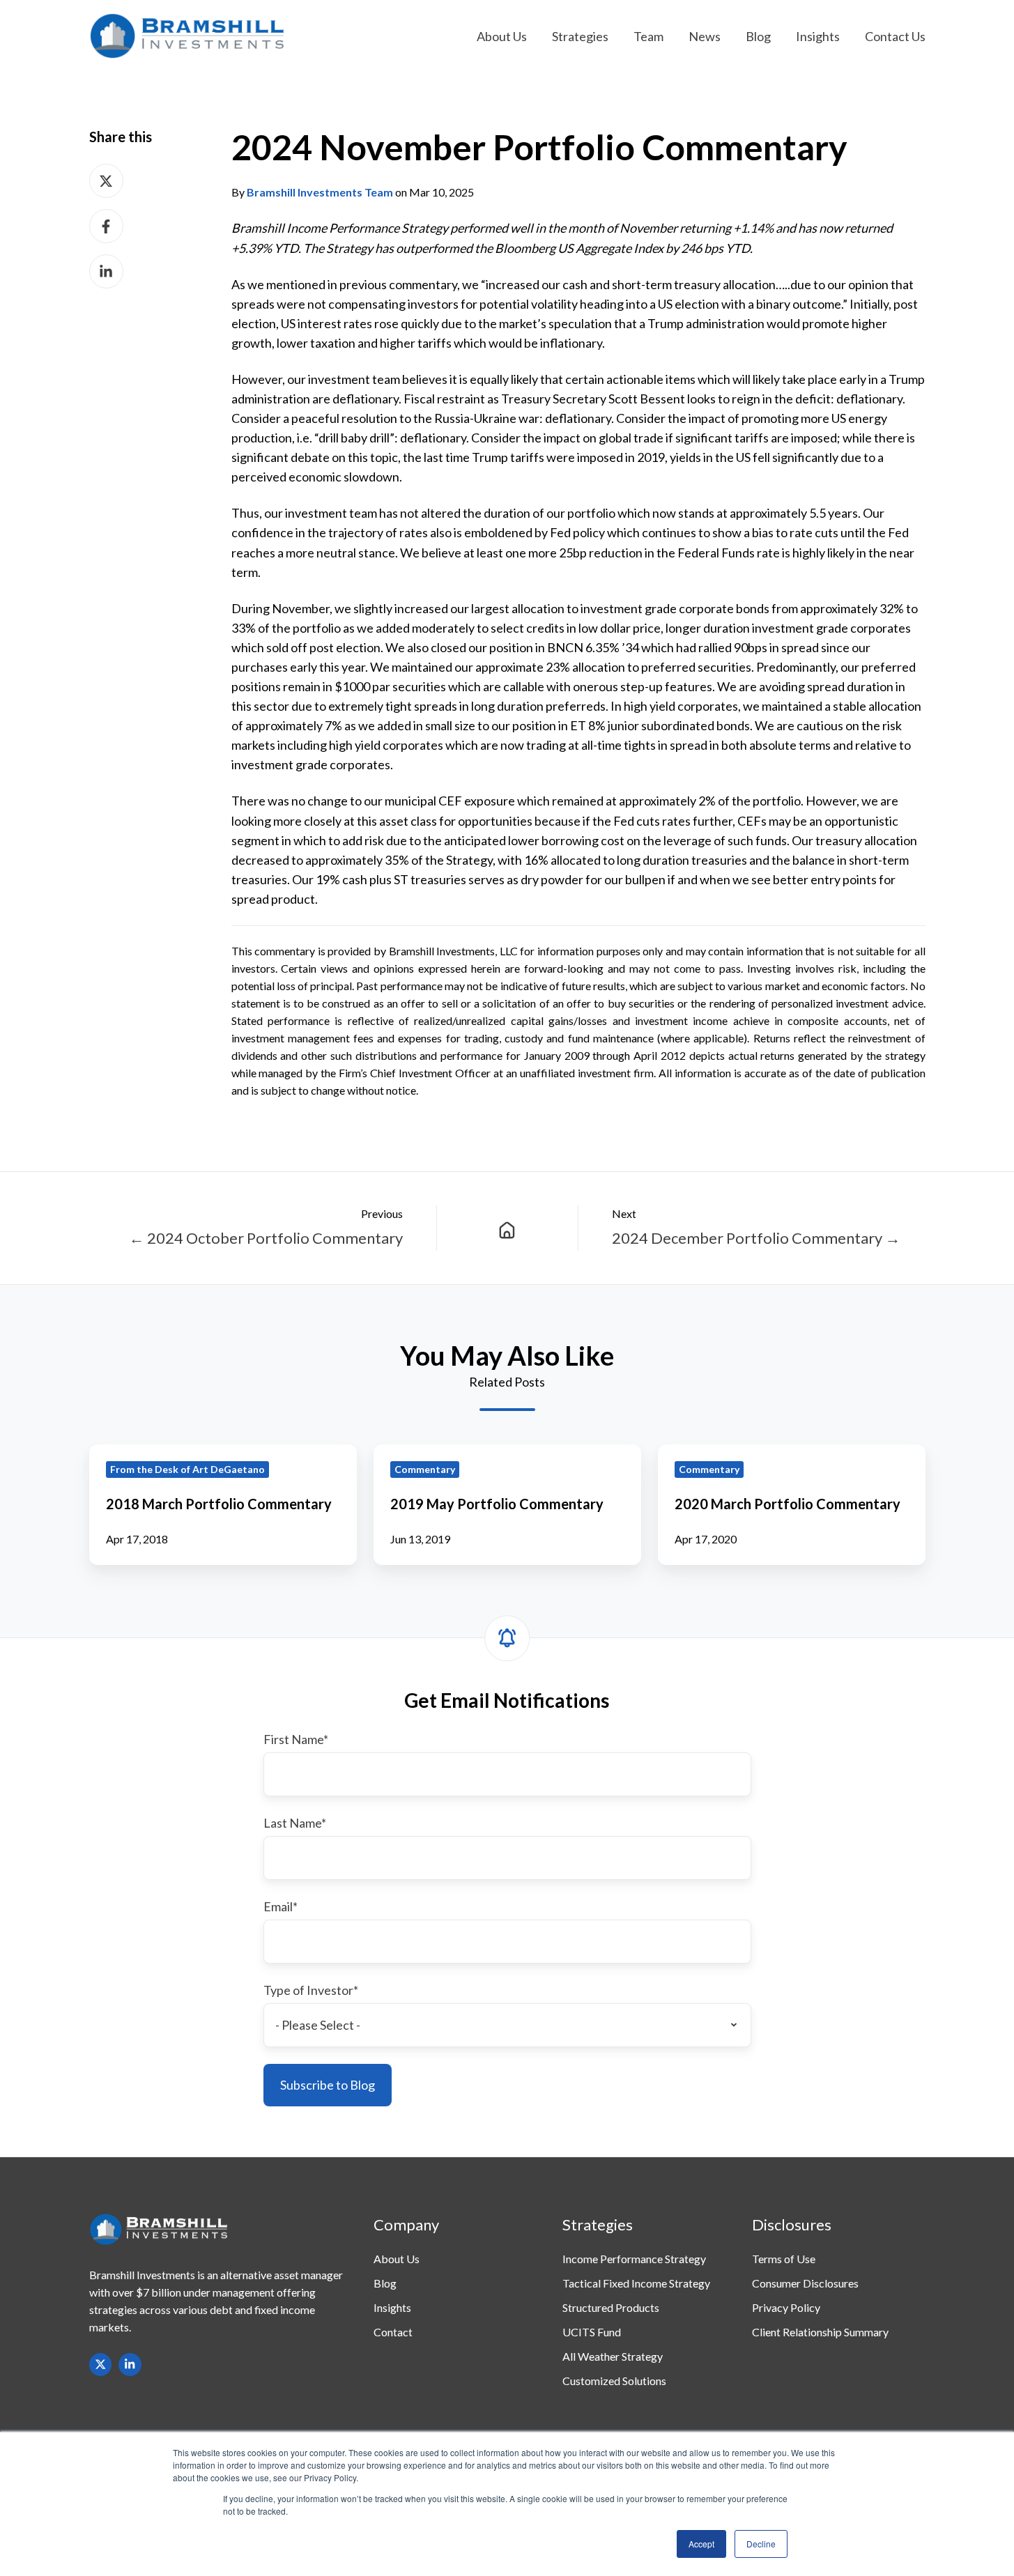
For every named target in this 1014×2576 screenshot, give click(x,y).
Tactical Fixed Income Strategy (636, 2283)
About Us (502, 36)
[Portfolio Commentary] (507, 1228)
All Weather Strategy (613, 2356)
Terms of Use (784, 2259)
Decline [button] (761, 2544)
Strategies (580, 36)
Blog (758, 36)
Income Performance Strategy (634, 2259)
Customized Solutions (614, 2381)
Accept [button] (701, 2544)
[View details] (101, 2365)
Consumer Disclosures (805, 2283)
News (705, 36)
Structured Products (611, 2307)
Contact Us (895, 36)
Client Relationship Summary (820, 2332)
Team (648, 36)
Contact (393, 2332)
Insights (818, 36)
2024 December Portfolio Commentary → (756, 1238)
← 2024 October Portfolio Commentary (266, 1238)
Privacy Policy (786, 2307)
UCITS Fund (592, 2332)
